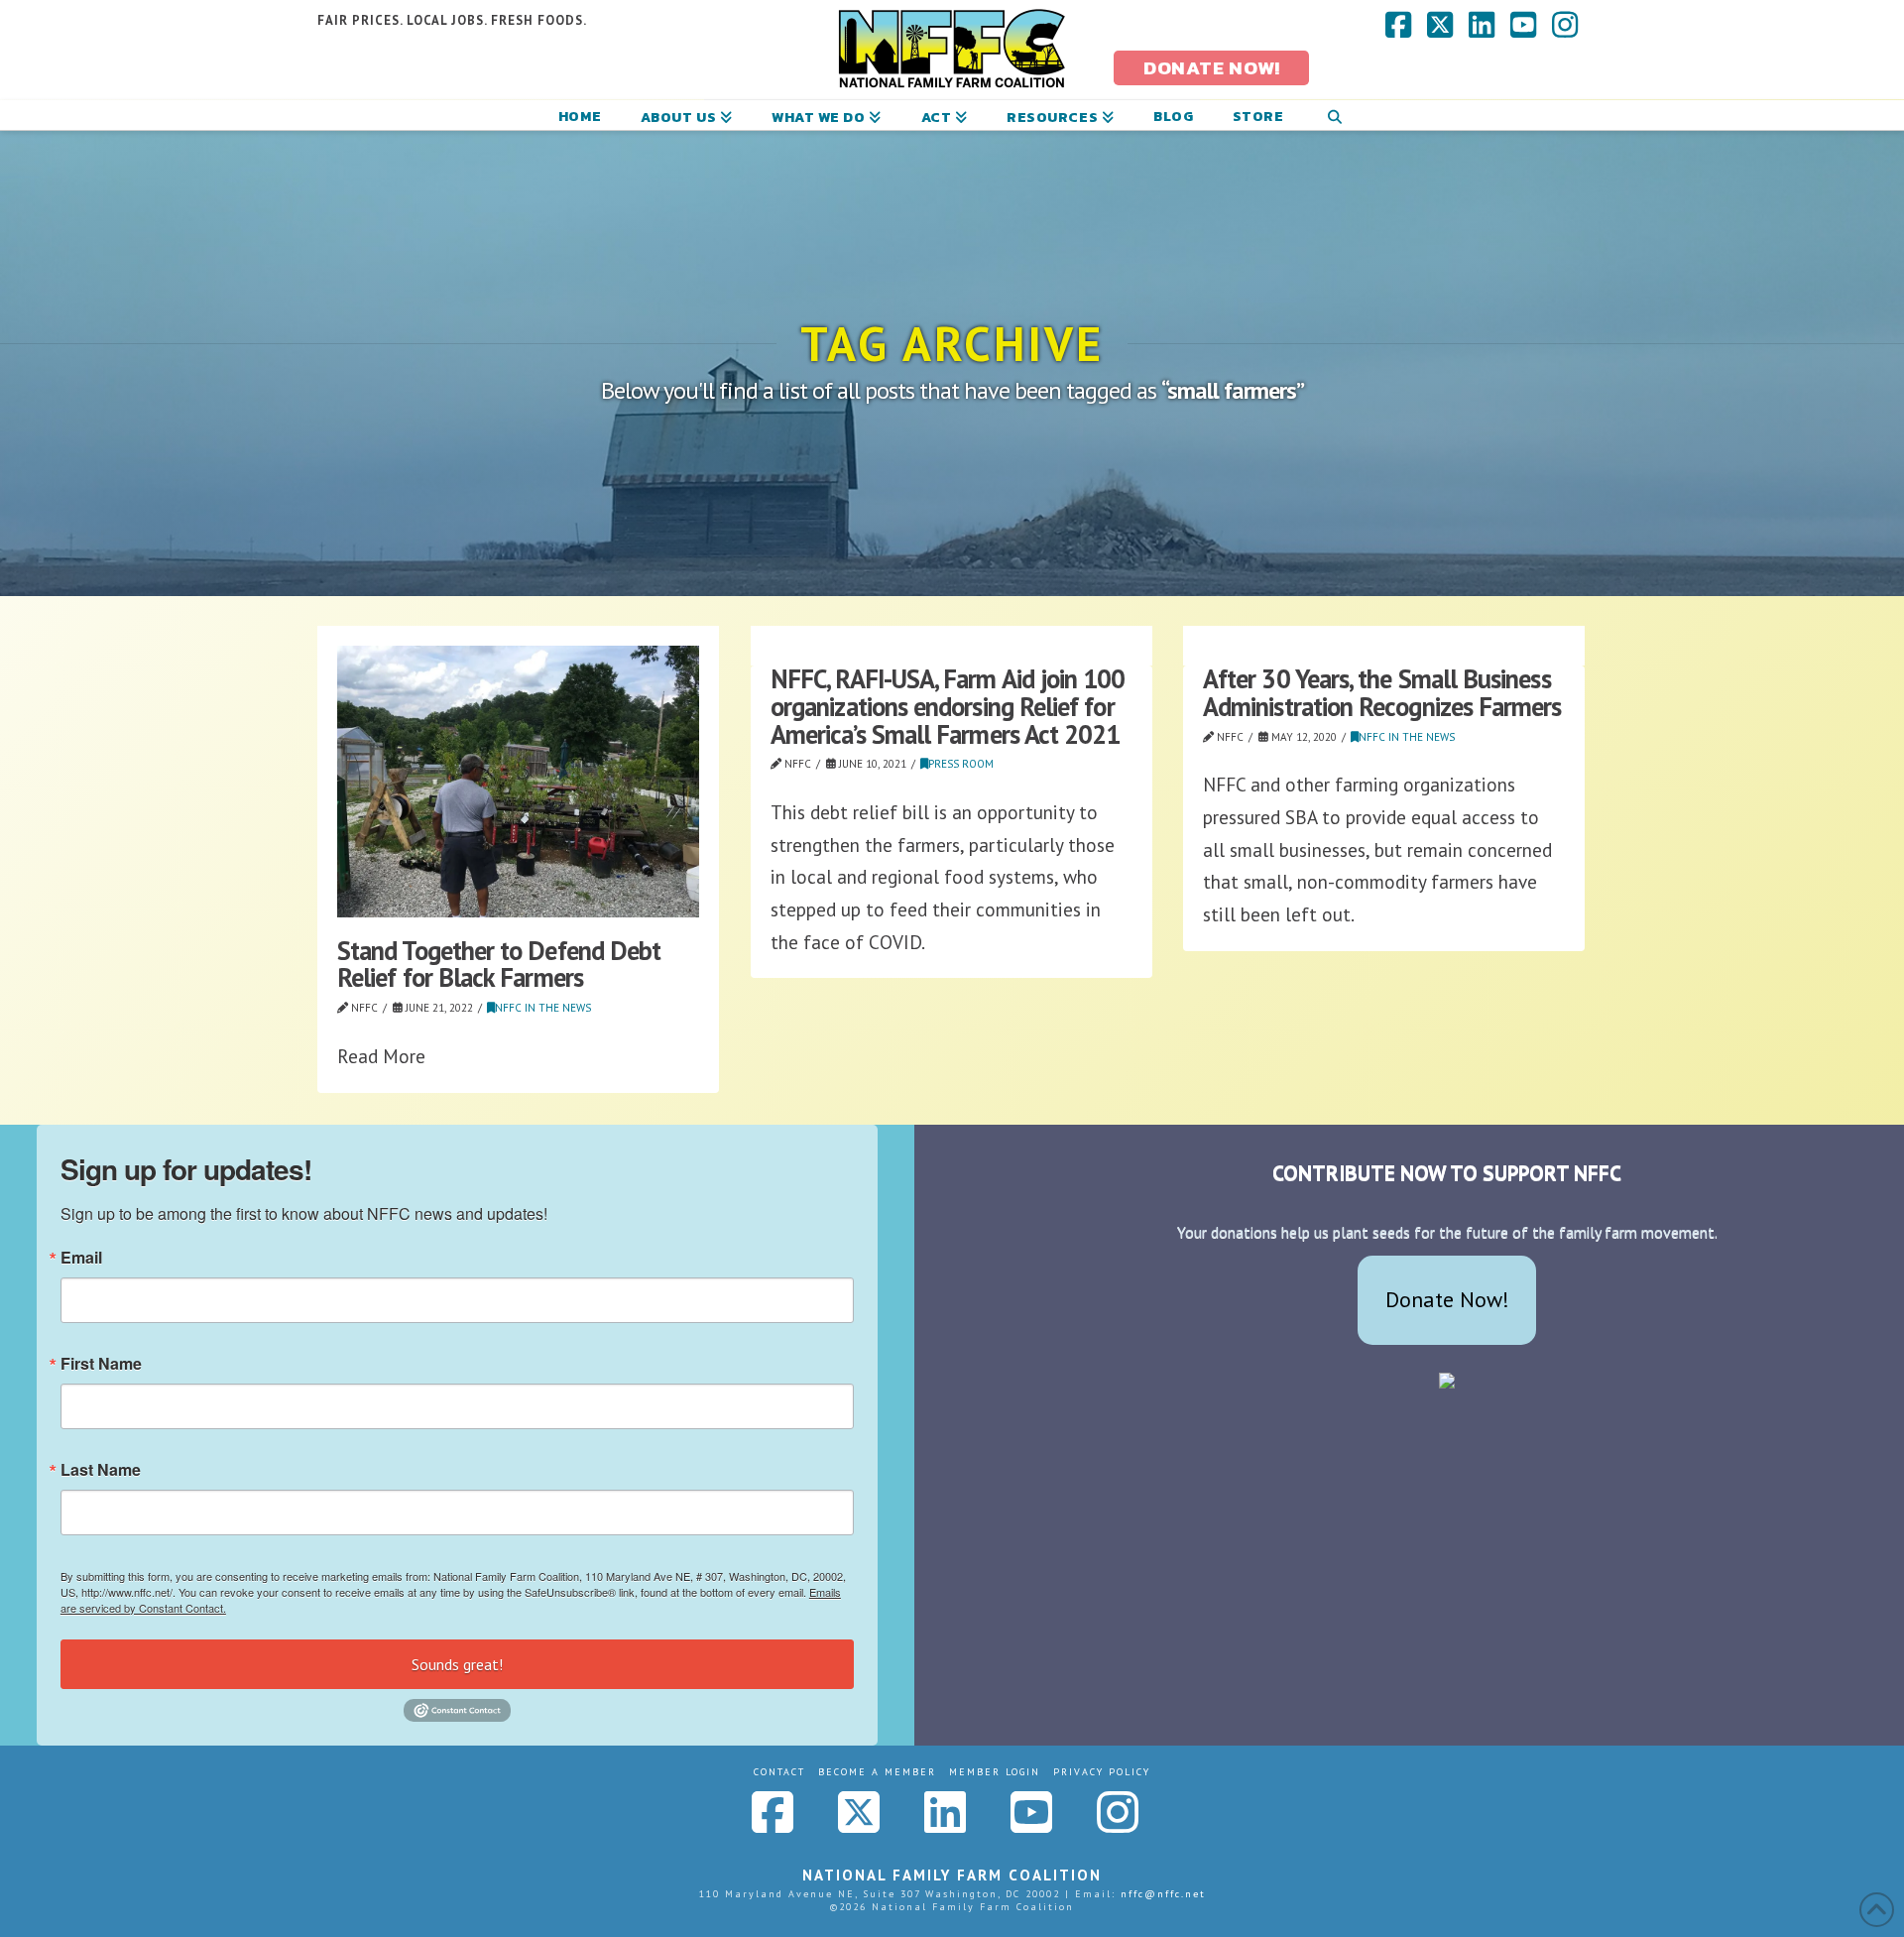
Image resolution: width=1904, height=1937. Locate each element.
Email (81, 1258)
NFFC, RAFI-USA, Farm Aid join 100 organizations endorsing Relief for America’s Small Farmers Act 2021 (948, 706)
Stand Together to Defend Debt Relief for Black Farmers (499, 964)
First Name (101, 1364)
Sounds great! (457, 1664)
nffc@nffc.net (1163, 1894)
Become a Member (877, 1772)
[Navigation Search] (1334, 115)
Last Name (101, 1470)
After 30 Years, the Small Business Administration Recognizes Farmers (1382, 692)
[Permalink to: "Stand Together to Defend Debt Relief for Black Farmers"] (518, 781)
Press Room (961, 764)
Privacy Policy (1102, 1772)
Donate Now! (1447, 1299)
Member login (995, 1772)
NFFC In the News (543, 1008)
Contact (779, 1772)
